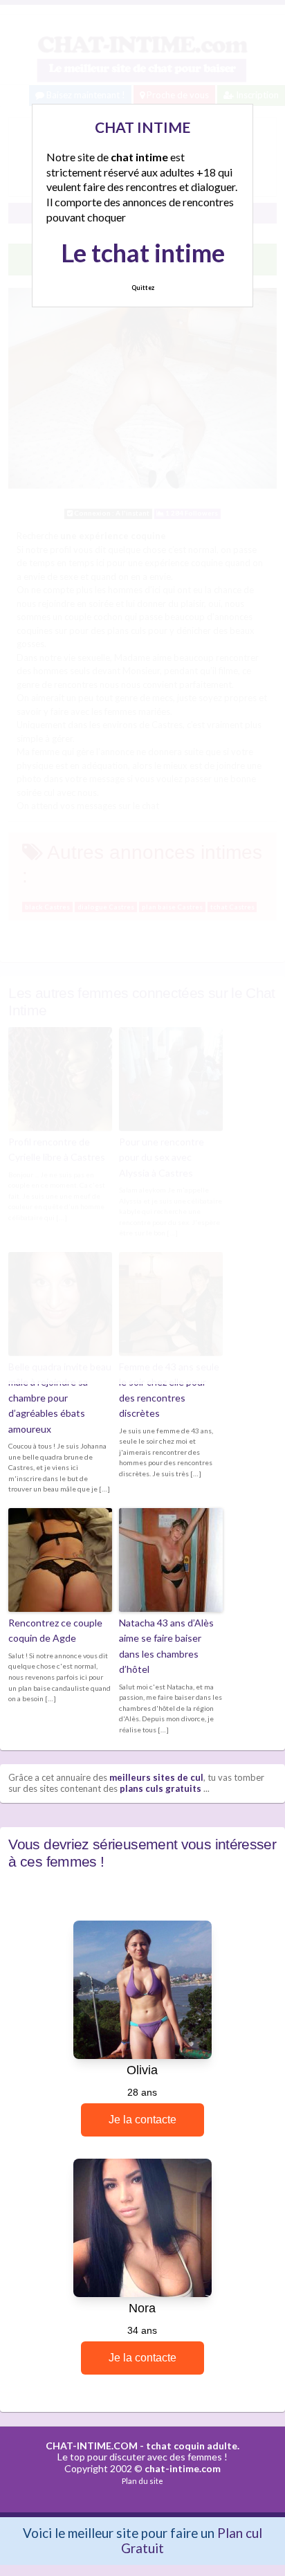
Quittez (143, 288)
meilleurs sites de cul (156, 1777)
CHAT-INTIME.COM (92, 2446)
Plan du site (142, 2481)
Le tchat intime (143, 253)
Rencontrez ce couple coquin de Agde (55, 1630)
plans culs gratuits (160, 1788)
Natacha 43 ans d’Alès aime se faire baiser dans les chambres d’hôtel (166, 1646)
